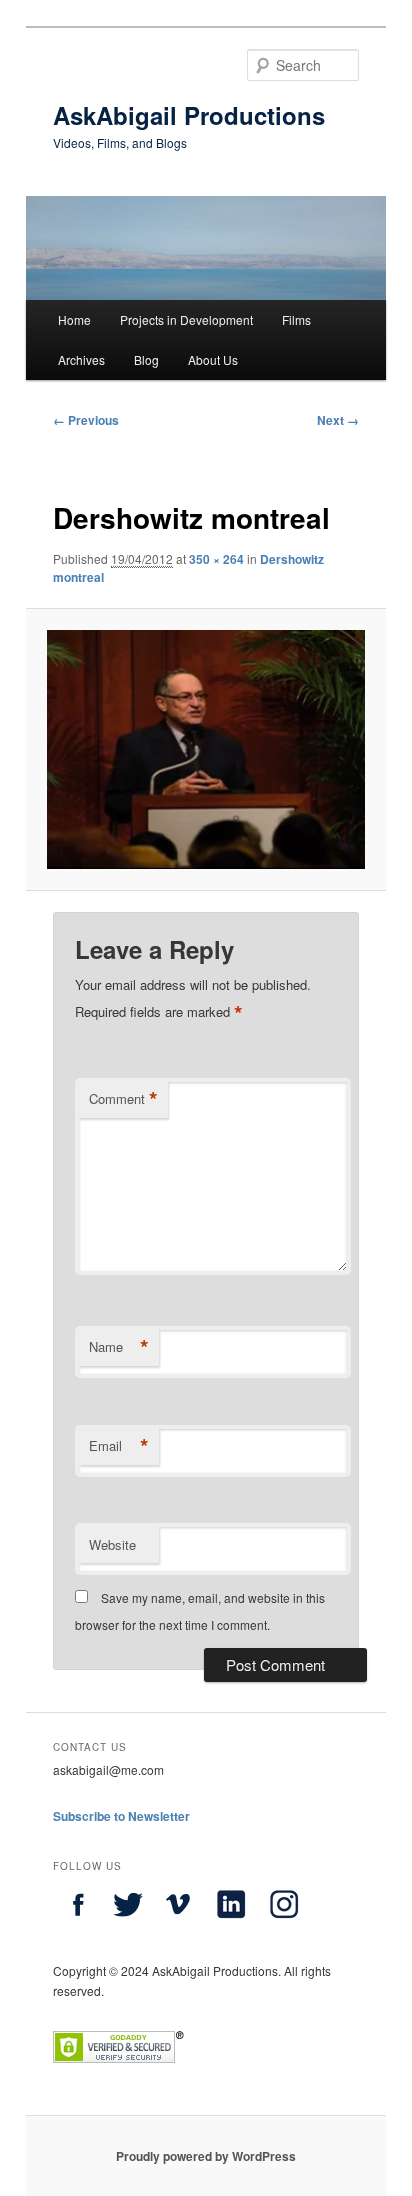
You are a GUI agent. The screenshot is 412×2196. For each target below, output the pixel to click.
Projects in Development (186, 319)
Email (119, 1446)
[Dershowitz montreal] (205, 749)
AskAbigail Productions (189, 115)
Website (112, 1544)
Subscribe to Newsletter (121, 1816)
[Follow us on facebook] (78, 1924)
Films (296, 319)
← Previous (86, 420)
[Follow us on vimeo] (178, 1924)
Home (74, 319)
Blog (146, 359)
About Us (213, 359)
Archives (81, 359)
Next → (338, 420)
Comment (123, 1099)
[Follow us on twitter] (128, 1924)
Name (119, 1347)
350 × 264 (216, 559)
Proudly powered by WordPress (206, 2156)
